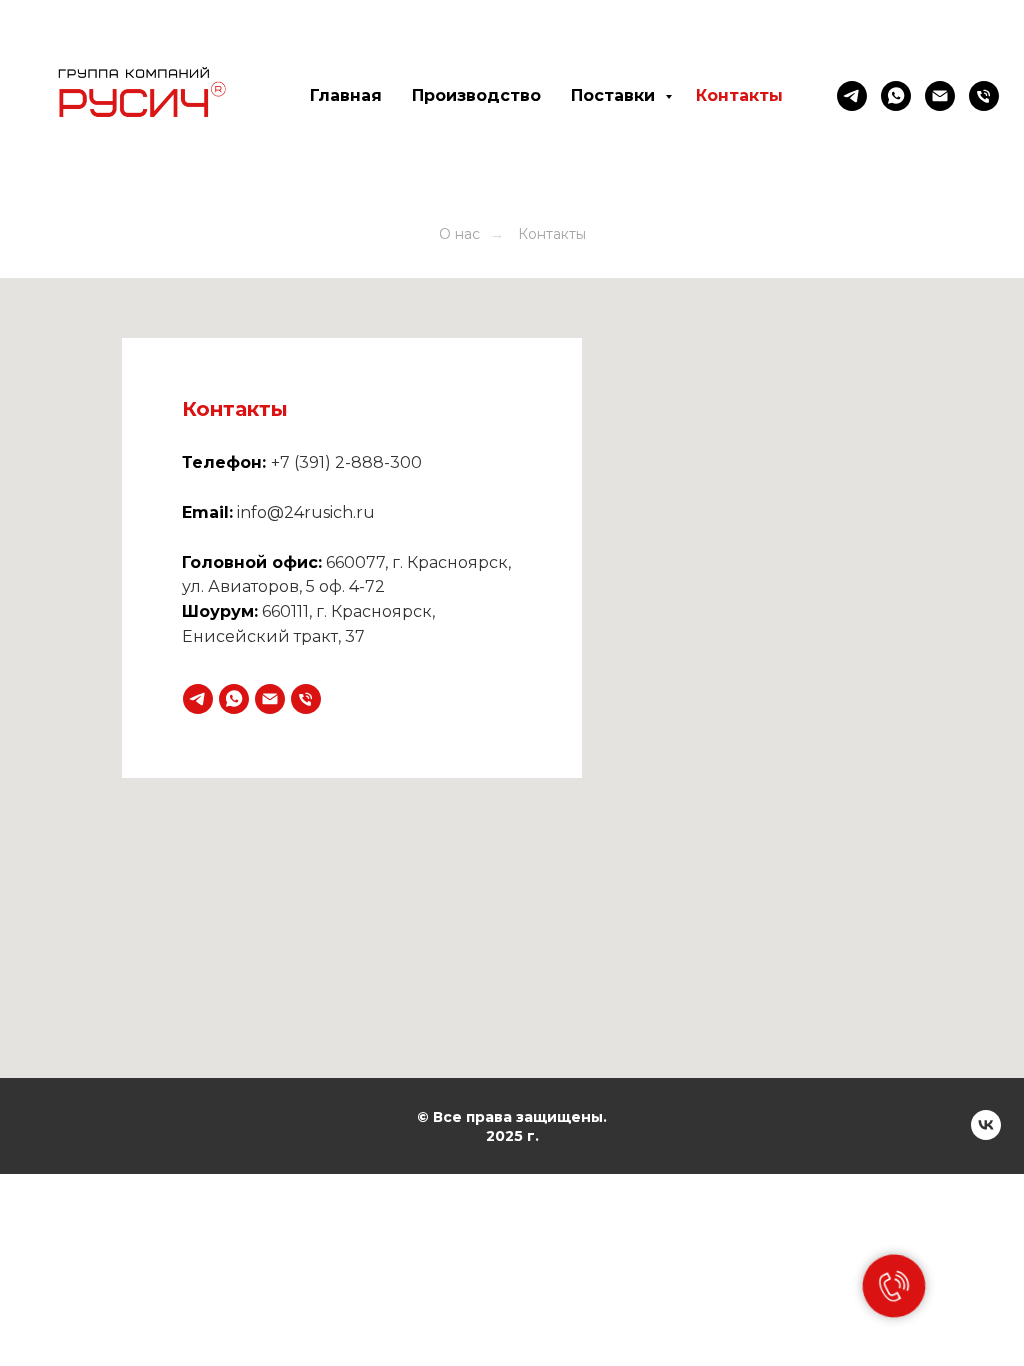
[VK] (986, 1134)
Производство (476, 95)
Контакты (739, 95)
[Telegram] (852, 96)
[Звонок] (984, 96)
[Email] (940, 96)
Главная (346, 95)
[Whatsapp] (896, 96)
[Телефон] (306, 699)
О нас (459, 234)
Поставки (615, 95)
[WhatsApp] (234, 699)
